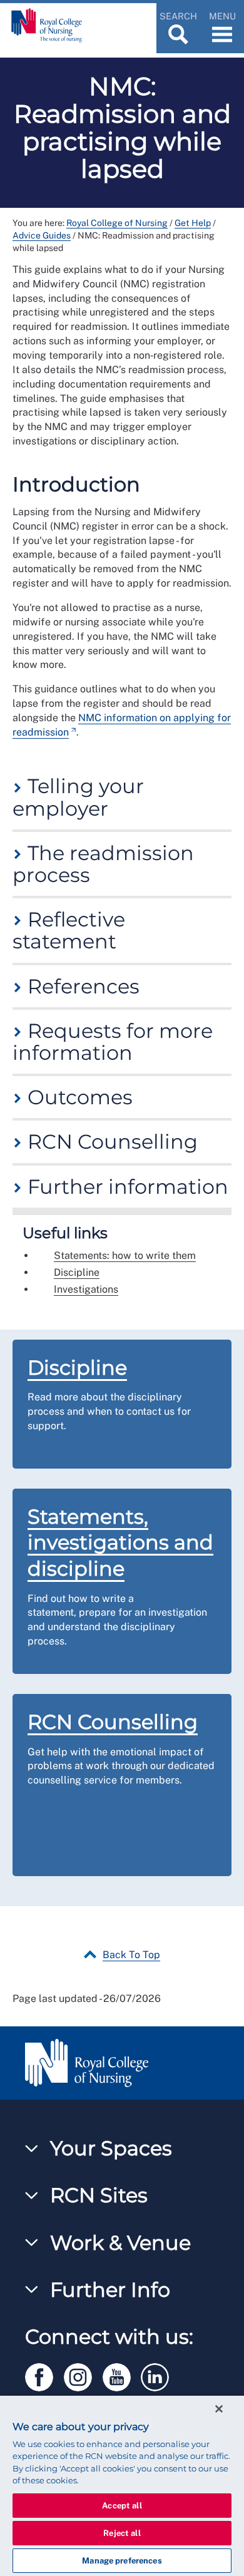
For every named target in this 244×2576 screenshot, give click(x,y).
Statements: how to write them (125, 1255)
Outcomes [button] (78, 1097)
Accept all (122, 2506)
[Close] (219, 2409)
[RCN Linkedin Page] (159, 2375)
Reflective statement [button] (69, 930)
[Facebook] (44, 2375)
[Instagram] (83, 2375)
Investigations (86, 1289)
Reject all (122, 2533)
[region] (122, 2486)
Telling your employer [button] (78, 797)
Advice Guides (42, 235)
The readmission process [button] (103, 864)
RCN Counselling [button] (110, 1142)
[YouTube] (122, 2375)
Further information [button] (125, 1187)
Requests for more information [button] (113, 1042)
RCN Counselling (113, 1722)
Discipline (77, 1272)
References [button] (81, 986)
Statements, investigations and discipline (120, 1542)
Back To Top (131, 1955)
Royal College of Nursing (117, 223)
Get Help (193, 223)
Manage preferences (122, 2561)
